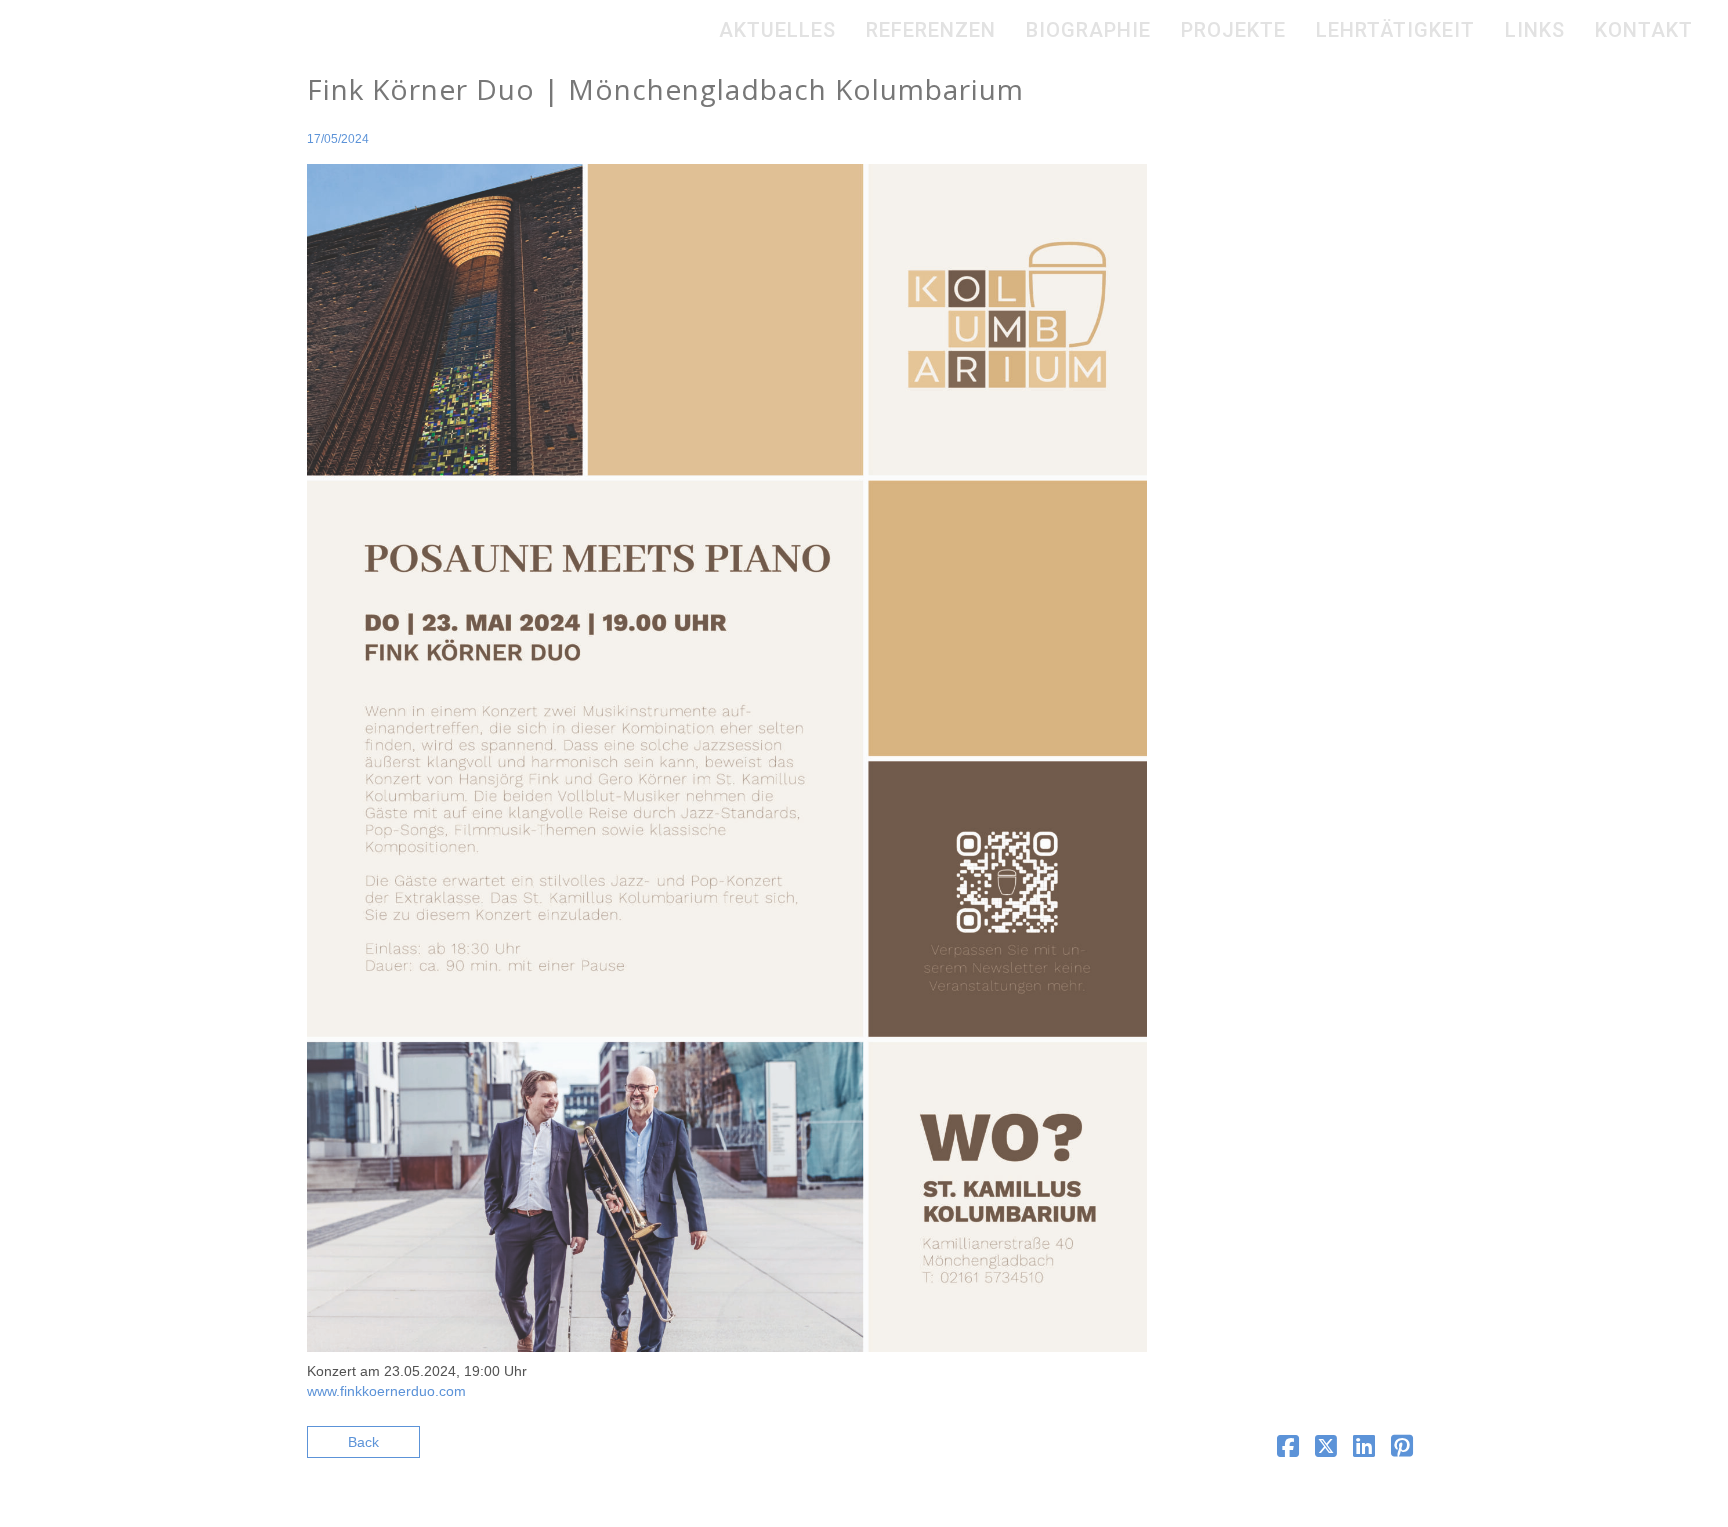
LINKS (1535, 30)
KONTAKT (1644, 30)
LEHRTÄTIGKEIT (1395, 30)
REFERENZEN (931, 30)
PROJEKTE (1233, 30)
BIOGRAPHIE (1088, 30)
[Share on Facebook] (1288, 1450)
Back (363, 1442)
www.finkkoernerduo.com (386, 1391)
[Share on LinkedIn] (1364, 1450)
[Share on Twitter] (1326, 1450)
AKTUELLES (777, 30)
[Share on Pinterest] (1402, 1450)
